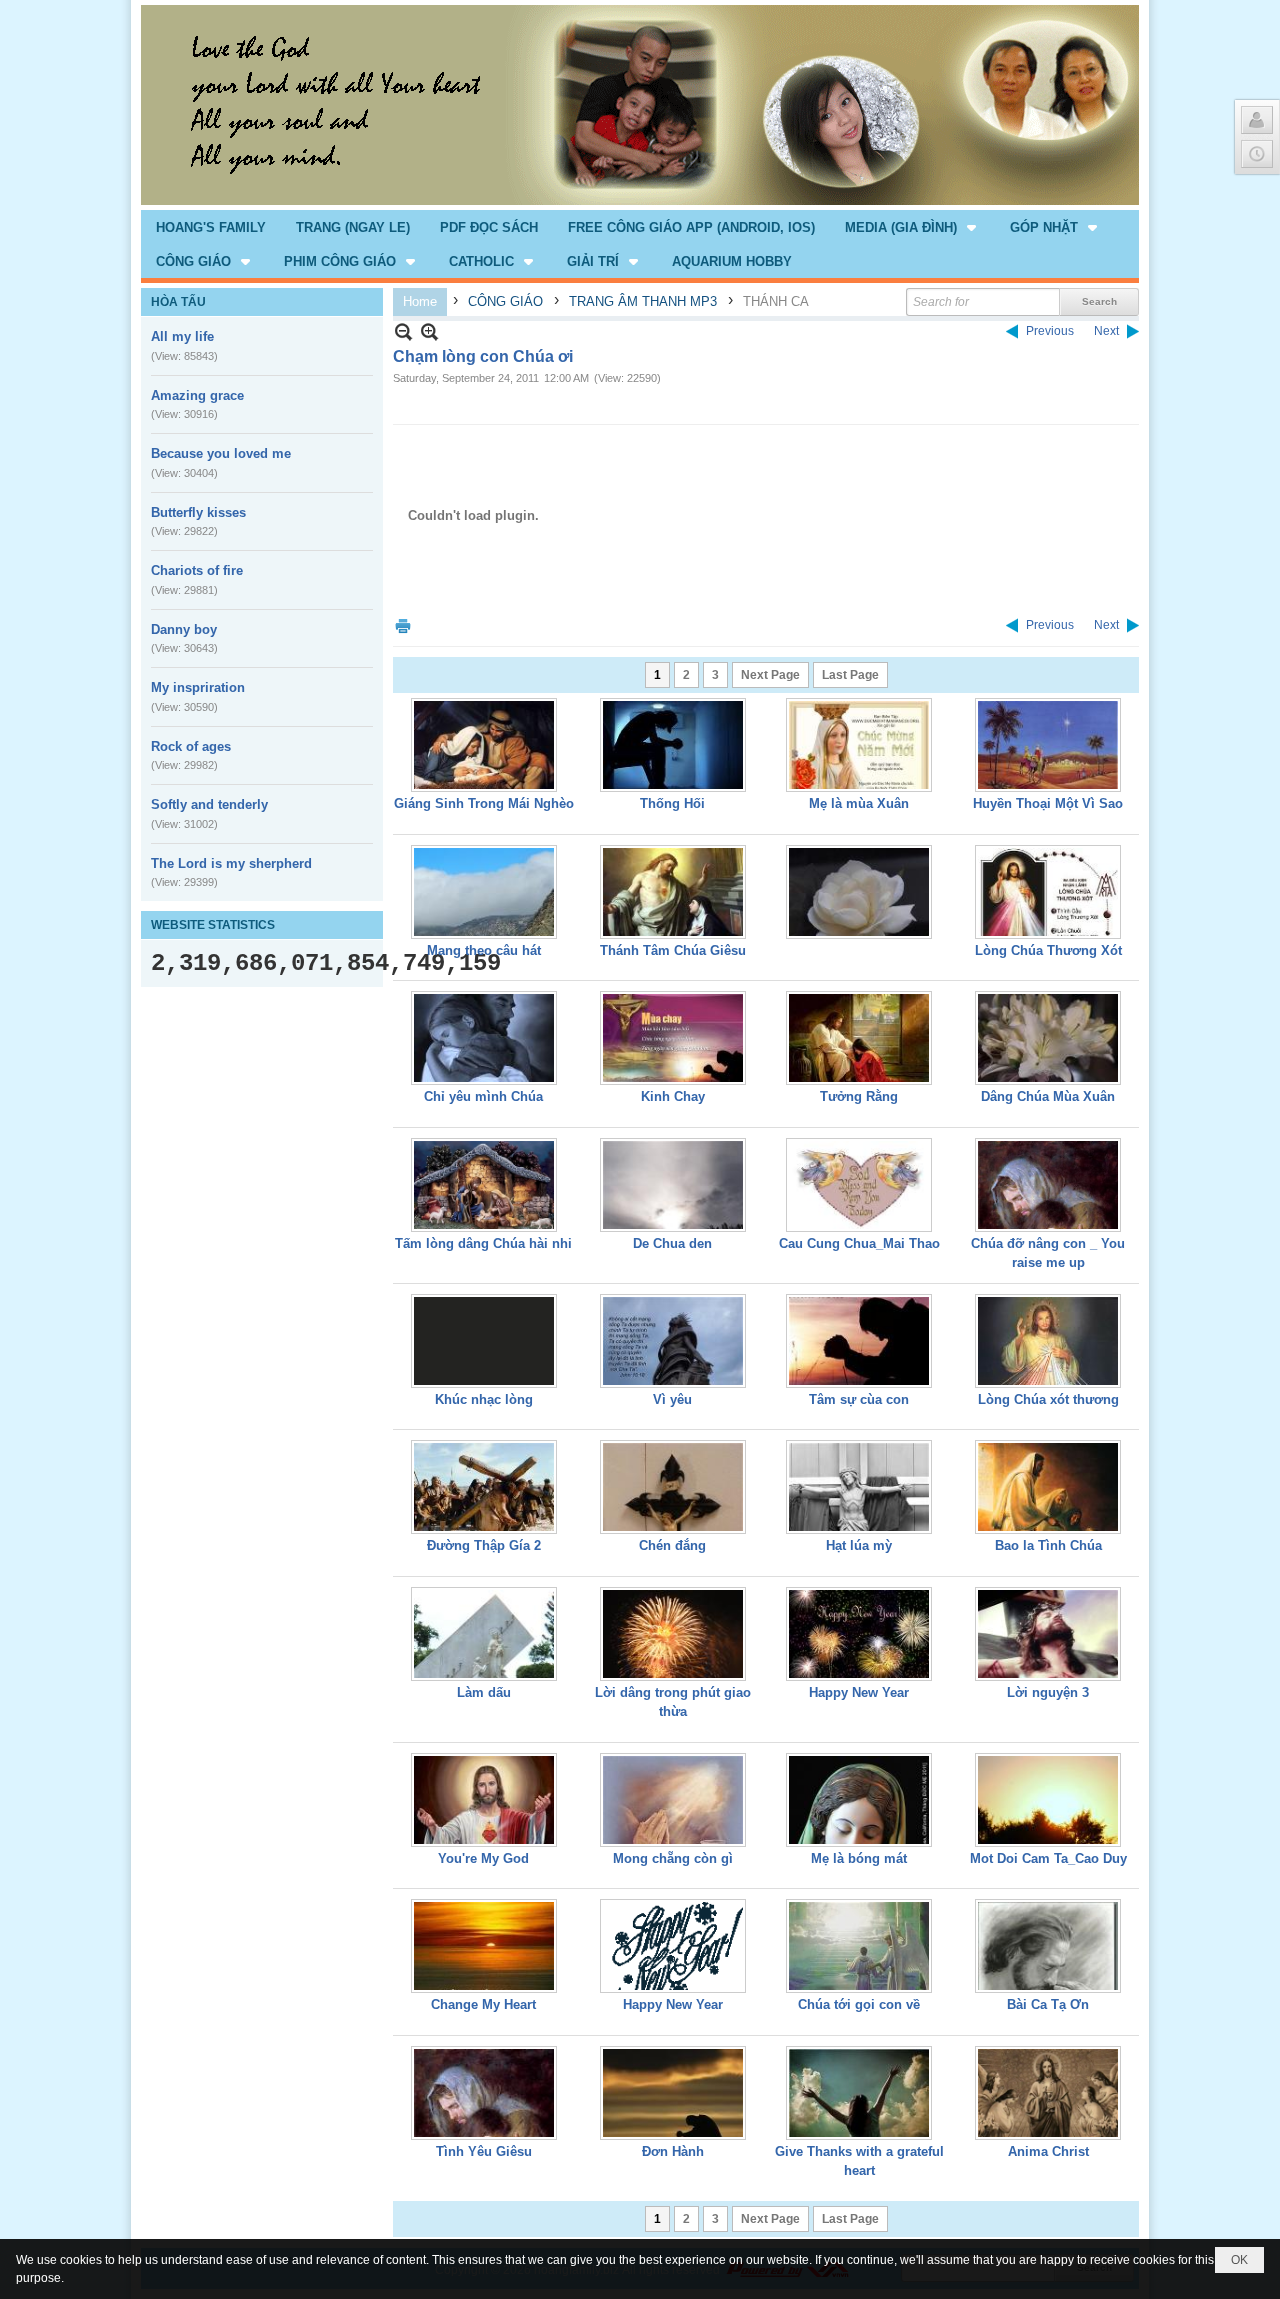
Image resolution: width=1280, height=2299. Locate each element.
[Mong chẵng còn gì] (673, 1800)
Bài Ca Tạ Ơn (1048, 2004)
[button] (912, 227)
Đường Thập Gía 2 (484, 1545)
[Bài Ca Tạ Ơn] (1048, 1946)
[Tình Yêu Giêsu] (484, 2093)
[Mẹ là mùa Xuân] (859, 745)
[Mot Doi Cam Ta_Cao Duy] (1048, 1800)
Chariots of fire (197, 570)
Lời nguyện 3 (1048, 1692)
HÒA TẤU (178, 302)
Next (1106, 331)
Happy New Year (859, 1692)
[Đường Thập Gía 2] (484, 1487)
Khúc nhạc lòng (484, 1399)
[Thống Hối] (673, 745)
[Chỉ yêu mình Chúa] (484, 1038)
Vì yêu (672, 1399)
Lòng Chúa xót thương (1048, 1399)
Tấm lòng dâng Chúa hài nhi (483, 1243)
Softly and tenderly (209, 804)
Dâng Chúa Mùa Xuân (1048, 1096)
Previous (1050, 331)
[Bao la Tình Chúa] (1048, 1487)
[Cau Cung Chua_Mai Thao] (859, 1185)
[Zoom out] (429, 331)
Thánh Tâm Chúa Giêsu (673, 950)
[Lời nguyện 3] (1048, 1634)
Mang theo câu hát (484, 950)
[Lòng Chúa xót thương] (1048, 1341)
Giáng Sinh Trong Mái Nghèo (484, 803)
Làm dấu (484, 1692)
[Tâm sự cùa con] (859, 1341)
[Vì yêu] (673, 1341)
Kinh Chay (673, 1096)
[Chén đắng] (673, 1487)
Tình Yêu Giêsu (484, 2151)
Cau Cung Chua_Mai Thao (859, 1243)
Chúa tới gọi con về (859, 2004)
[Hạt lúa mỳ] (859, 1487)
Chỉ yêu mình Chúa (483, 1096)
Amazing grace (197, 395)
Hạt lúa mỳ (859, 1545)
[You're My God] (484, 1800)
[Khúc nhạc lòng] (484, 1341)
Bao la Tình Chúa (1048, 1545)
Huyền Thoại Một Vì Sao (1048, 803)
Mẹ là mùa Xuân (859, 803)
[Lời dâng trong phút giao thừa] (673, 1634)
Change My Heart (483, 2004)
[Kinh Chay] (673, 1038)
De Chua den (672, 1243)
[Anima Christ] (1048, 2093)
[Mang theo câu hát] (484, 892)
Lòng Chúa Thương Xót (1048, 950)
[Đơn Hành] (673, 2093)
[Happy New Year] (859, 1634)
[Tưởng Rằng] (859, 1038)
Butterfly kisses (198, 512)
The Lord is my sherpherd (231, 863)
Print (403, 625)
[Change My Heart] (484, 1946)
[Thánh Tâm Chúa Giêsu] (673, 892)
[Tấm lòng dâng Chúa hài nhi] (484, 1185)
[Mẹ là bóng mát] (859, 1800)
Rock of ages (191, 746)
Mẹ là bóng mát (859, 1858)
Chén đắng (672, 1545)
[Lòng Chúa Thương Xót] (1048, 892)
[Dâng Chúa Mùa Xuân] (1048, 1038)
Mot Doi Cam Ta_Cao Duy (1048, 1858)
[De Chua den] (673, 1185)
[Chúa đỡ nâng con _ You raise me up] (1048, 1185)
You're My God (483, 1858)
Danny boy (184, 629)
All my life (182, 336)
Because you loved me (221, 453)
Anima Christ (1048, 2151)
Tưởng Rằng (859, 1096)
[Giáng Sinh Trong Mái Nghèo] (484, 745)
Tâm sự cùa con (859, 1399)
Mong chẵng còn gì (673, 1858)
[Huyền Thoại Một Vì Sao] (1048, 745)
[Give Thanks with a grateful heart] (859, 2093)
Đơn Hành (673, 2151)
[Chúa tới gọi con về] (859, 1946)
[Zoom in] (403, 331)
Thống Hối (672, 803)
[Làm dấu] (484, 1634)
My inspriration (198, 687)
